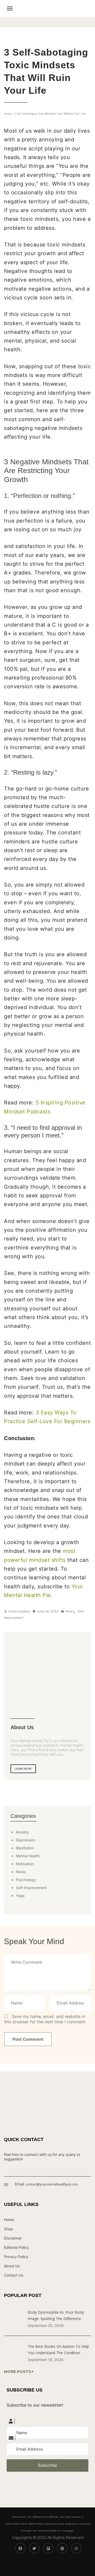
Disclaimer (13, 2238)
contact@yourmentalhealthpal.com (52, 2184)
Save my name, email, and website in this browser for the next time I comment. (45, 2019)
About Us (12, 2266)
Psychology (26, 1880)
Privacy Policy (16, 2257)
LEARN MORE (23, 1769)
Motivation (25, 1864)
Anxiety (22, 1832)
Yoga (20, 1896)
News (70, 1611)
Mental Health (28, 1856)
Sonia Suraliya (19, 1611)
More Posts (18, 2372)
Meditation (25, 1848)
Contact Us (14, 2275)
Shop (8, 2229)
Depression (25, 1840)
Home (8, 114)
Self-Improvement (31, 1888)
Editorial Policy (16, 2247)
